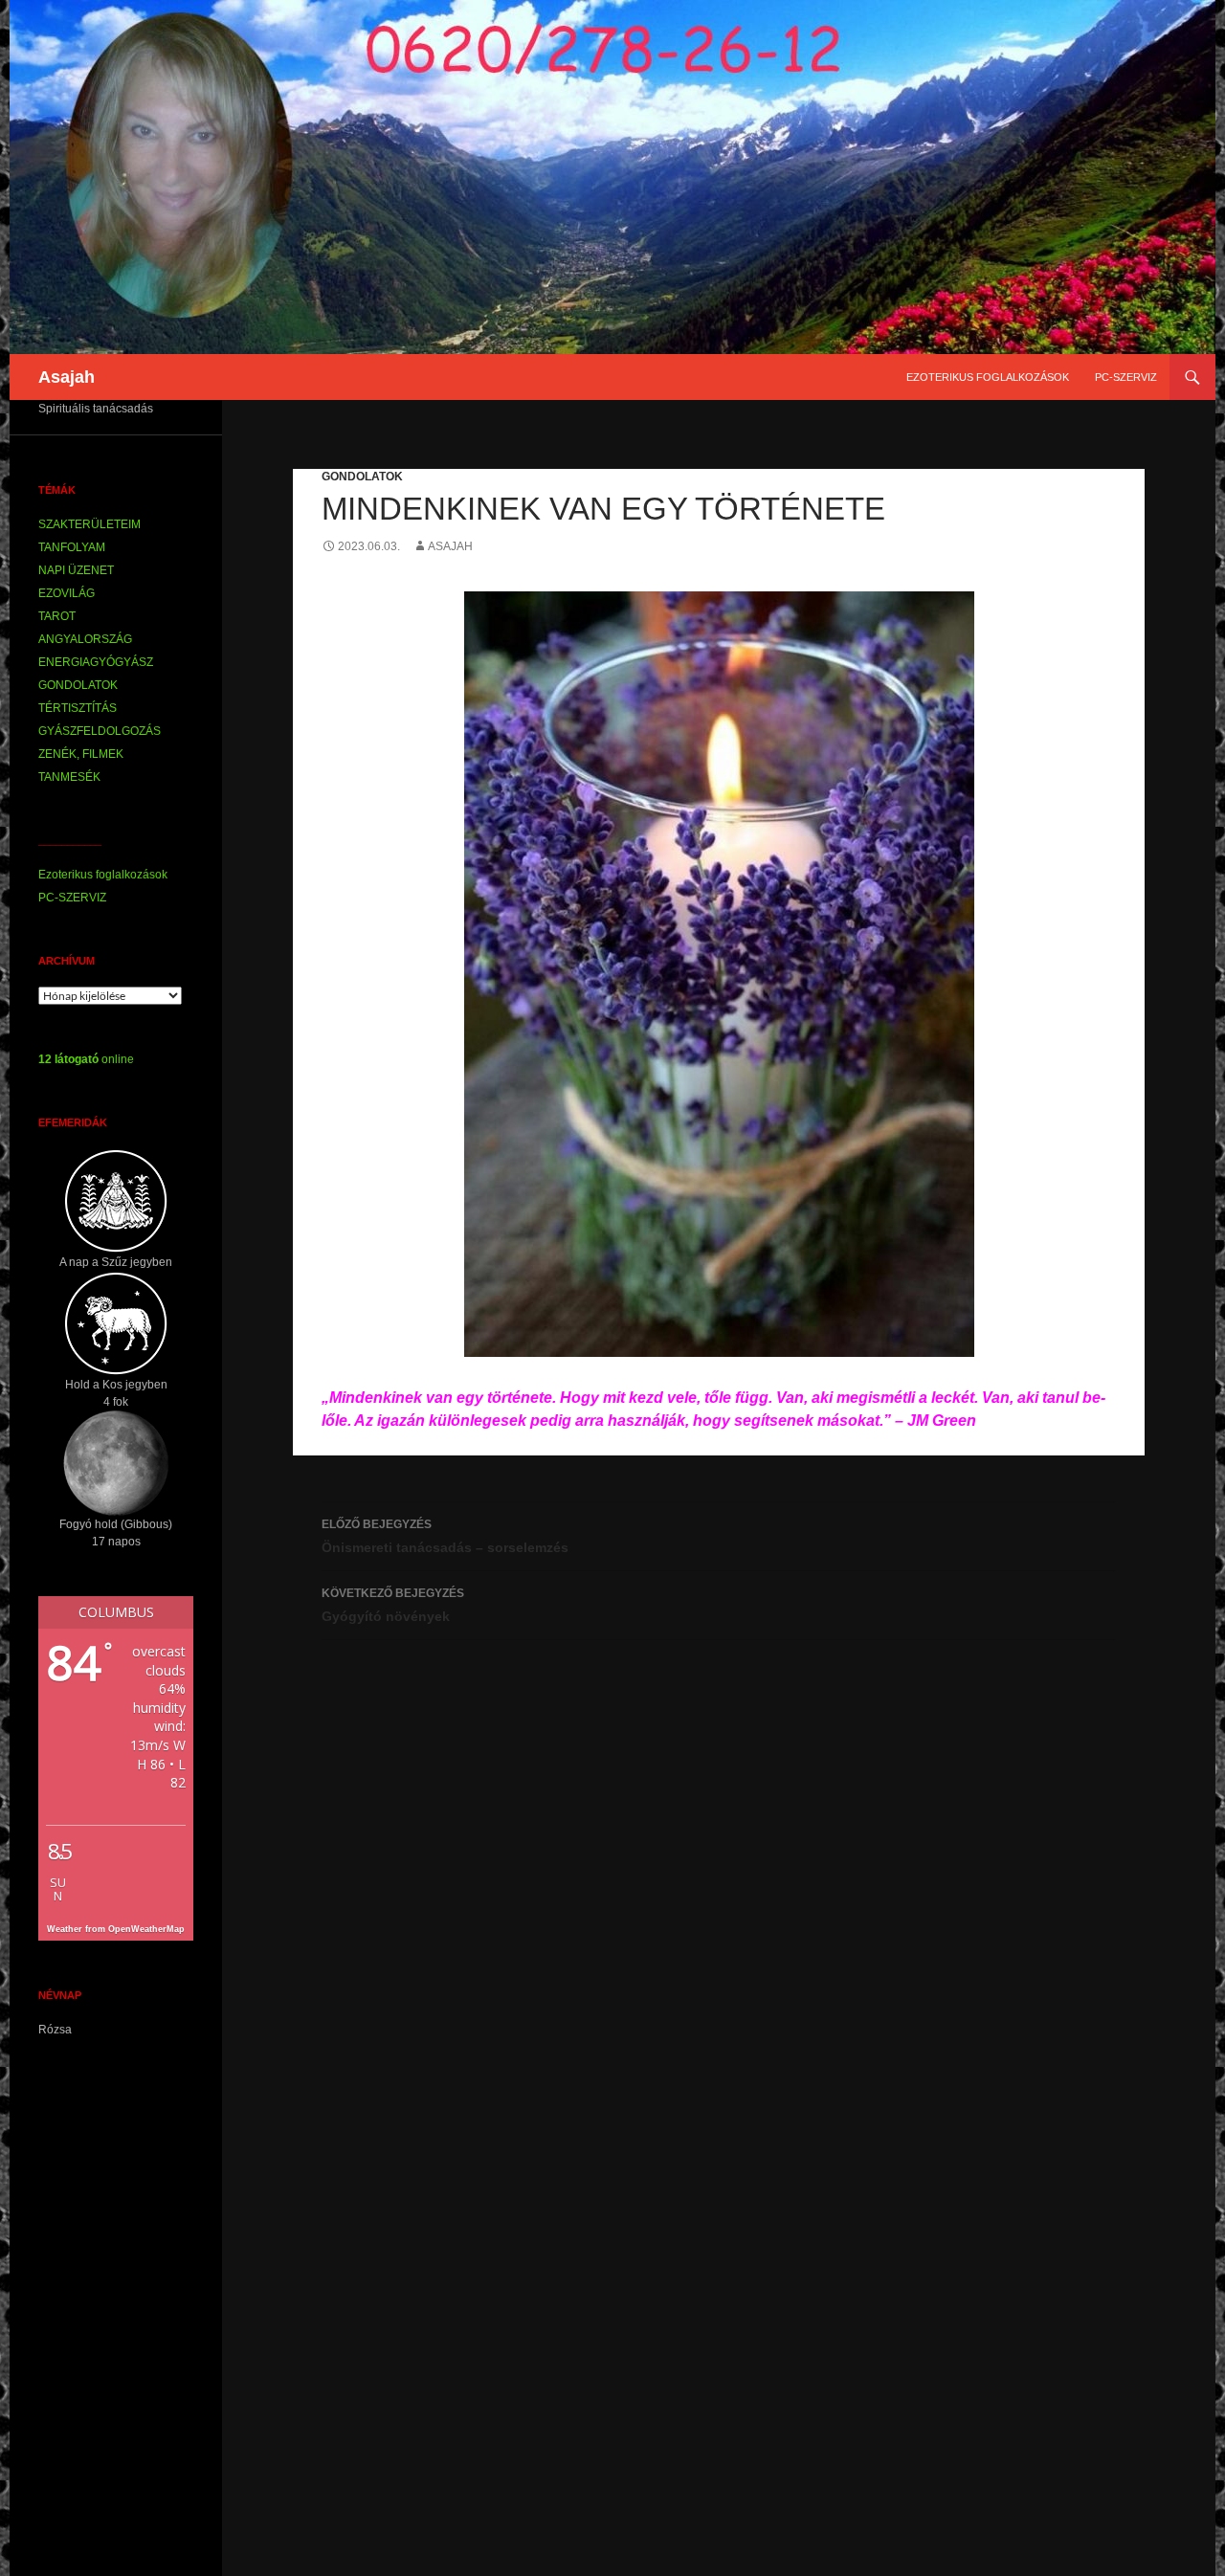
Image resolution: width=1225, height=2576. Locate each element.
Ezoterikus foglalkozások (988, 377)
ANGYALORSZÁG (85, 639)
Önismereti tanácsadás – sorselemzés (445, 1536)
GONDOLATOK (362, 477)
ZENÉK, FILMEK (81, 754)
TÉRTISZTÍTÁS (78, 708)
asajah (450, 546)
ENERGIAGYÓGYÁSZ (96, 662)
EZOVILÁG (67, 593)
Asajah (67, 377)
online (86, 1059)
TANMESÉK (69, 777)
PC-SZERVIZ (1126, 377)
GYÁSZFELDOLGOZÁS (100, 731)
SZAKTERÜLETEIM (89, 524)
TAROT (57, 616)
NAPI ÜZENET (76, 570)
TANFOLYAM (72, 547)
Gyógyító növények (393, 1605)
